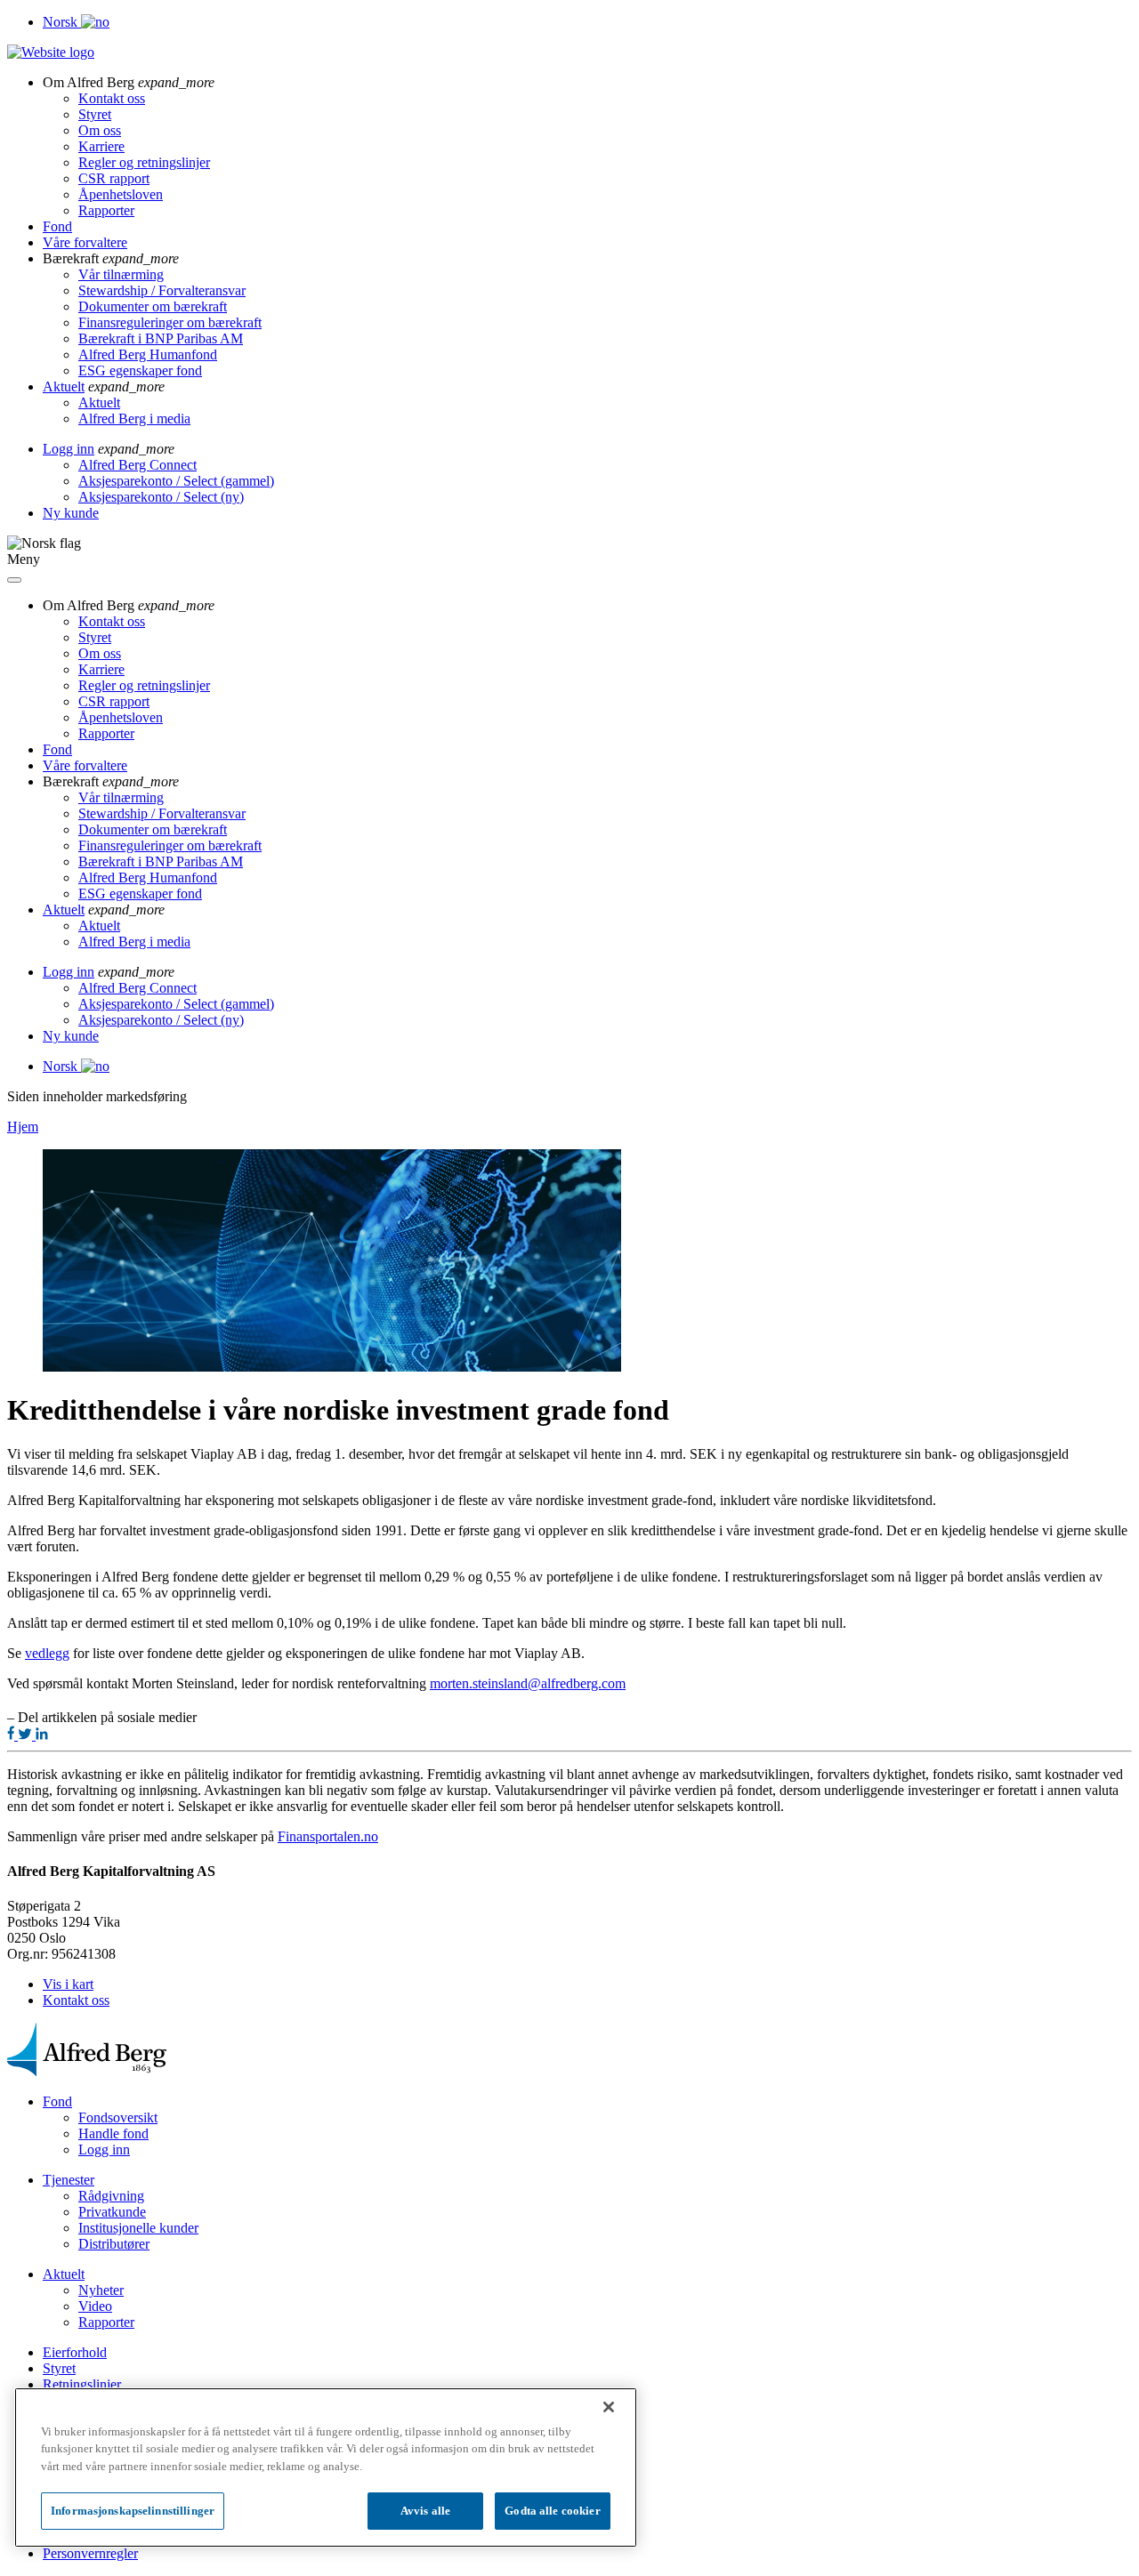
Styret (95, 114)
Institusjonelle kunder (138, 2228)
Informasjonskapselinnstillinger (133, 2511)
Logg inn (69, 449)
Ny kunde (71, 513)
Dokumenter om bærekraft (153, 306)
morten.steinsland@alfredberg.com (528, 1683)
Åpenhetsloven (121, 194)
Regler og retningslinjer (144, 162)
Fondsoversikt (118, 2117)
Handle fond (113, 2133)
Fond (57, 226)
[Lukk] (609, 2407)
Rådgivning (111, 2196)
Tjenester (69, 2180)
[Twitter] (27, 1735)
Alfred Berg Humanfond (148, 354)
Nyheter (101, 2290)
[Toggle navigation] (14, 580)
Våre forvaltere (85, 242)
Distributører (114, 2244)
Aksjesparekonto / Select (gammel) (176, 481)
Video (95, 2306)
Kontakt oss (112, 98)
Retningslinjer (82, 2384)
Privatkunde (112, 2212)
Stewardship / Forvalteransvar (162, 290)
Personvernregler (90, 2553)
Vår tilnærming (121, 274)
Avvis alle (425, 2511)
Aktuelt (64, 386)
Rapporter (106, 210)
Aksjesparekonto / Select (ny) (161, 497)
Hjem (23, 1127)
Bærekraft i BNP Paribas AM (161, 338)
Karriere (101, 146)
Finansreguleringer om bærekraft (170, 322)
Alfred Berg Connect (137, 465)
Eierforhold (75, 2352)
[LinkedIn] (42, 1735)
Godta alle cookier (552, 2511)
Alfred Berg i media (134, 419)
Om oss (100, 130)
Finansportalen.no (328, 1836)
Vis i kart (68, 1984)
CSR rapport (114, 178)
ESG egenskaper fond (140, 370)
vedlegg (47, 1653)
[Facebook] (12, 1735)
